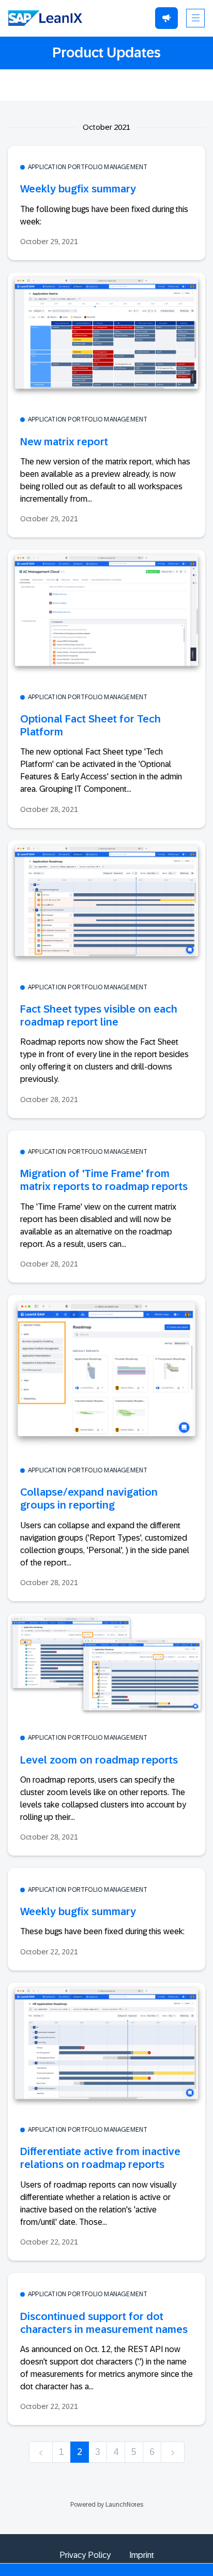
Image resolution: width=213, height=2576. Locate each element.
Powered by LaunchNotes (107, 2505)
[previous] (41, 2452)
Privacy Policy (85, 2555)
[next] (173, 2452)
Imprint (142, 2555)
